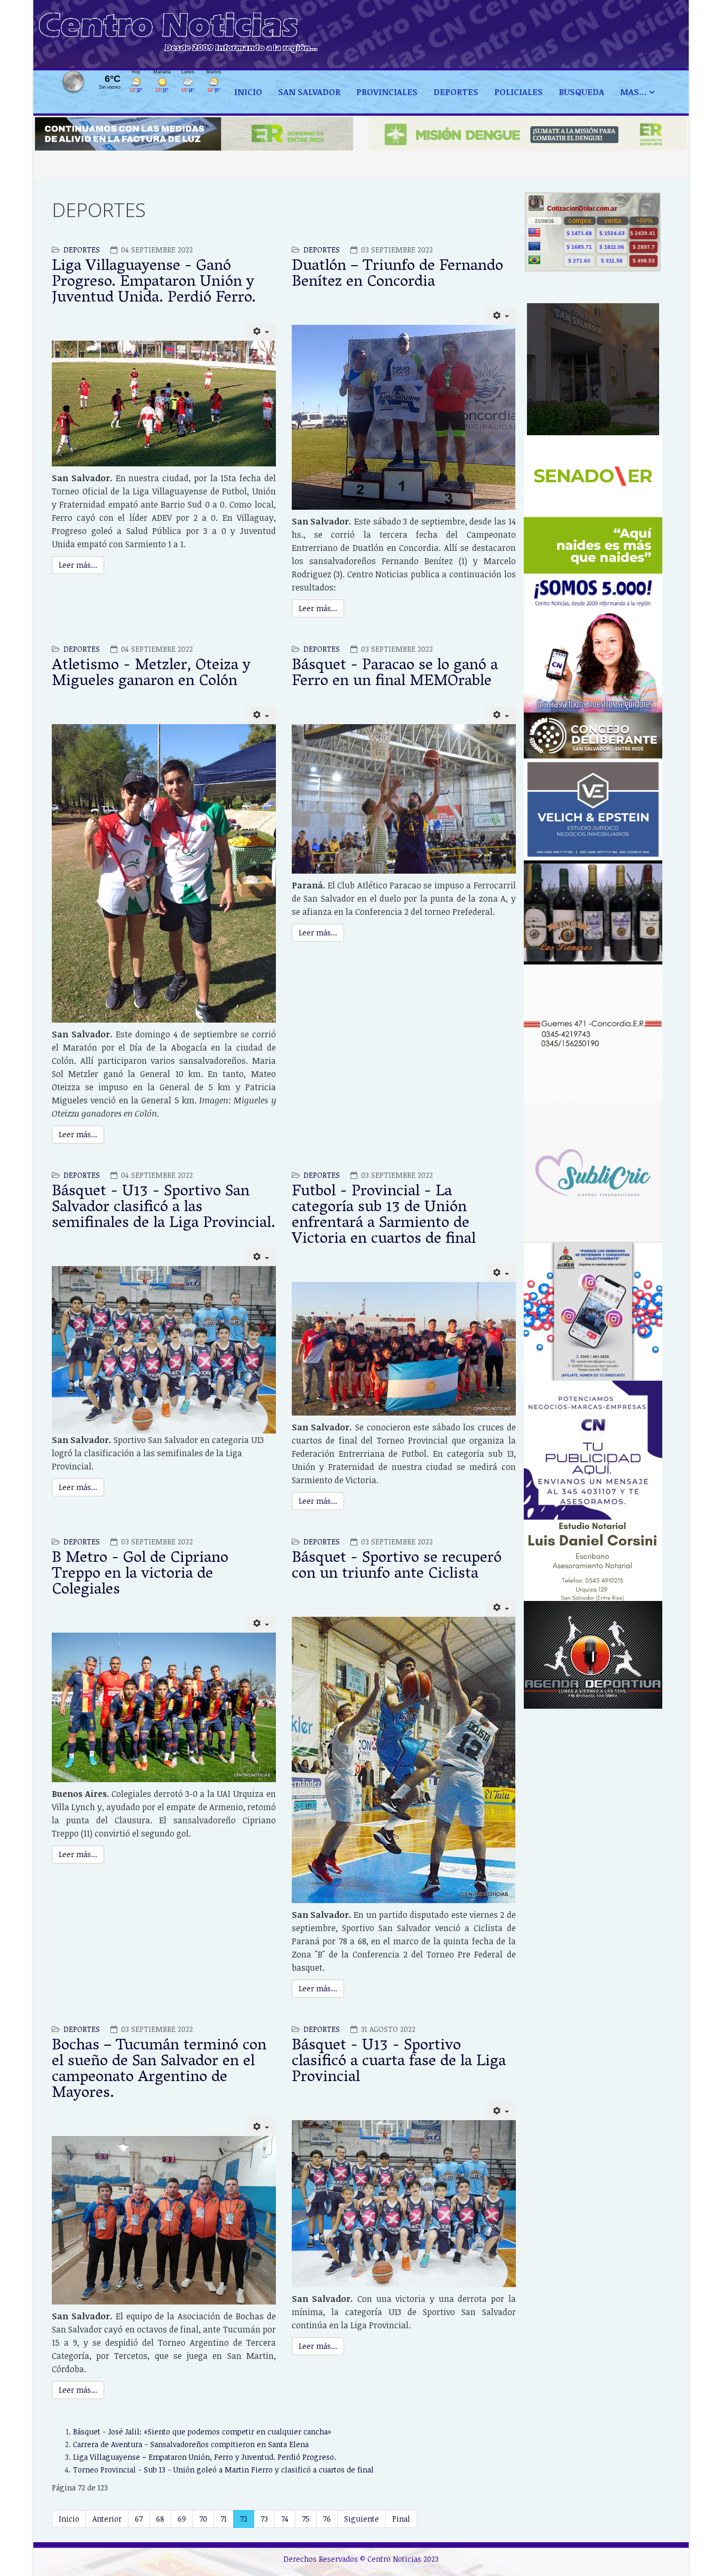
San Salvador (309, 92)
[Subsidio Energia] (194, 134)
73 (264, 2519)
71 (224, 2519)
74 (285, 2519)
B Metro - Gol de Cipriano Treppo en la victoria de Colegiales (140, 1575)
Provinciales (387, 92)
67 (139, 2519)
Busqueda (581, 92)
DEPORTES (456, 92)
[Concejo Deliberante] (593, 736)
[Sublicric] (593, 1172)
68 (160, 2519)
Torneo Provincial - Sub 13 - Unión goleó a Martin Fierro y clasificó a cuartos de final (223, 2470)
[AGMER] (593, 1311)
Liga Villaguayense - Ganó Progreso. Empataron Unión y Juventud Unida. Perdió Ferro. (154, 283)
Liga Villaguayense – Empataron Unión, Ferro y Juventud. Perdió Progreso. (205, 2457)
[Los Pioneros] (593, 912)
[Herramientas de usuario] (261, 332)
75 (306, 2519)
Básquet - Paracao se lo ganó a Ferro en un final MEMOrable (395, 674)
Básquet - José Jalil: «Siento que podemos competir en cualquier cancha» (202, 2432)
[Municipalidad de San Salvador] (593, 369)
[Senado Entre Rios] (593, 505)
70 (203, 2519)
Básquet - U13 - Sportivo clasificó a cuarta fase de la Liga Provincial (399, 2062)
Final (401, 2519)
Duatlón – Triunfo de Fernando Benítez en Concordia (397, 275)
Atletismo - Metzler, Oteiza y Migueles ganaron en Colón (151, 674)
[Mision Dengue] (528, 134)
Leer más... (78, 565)
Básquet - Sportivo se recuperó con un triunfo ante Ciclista (397, 1567)
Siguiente (362, 2519)
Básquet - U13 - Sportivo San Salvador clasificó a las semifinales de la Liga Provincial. (164, 1208)
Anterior (107, 2519)
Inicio (248, 92)
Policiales (519, 92)
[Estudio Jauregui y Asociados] (593, 1034)
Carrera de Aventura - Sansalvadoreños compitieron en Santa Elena (191, 2444)
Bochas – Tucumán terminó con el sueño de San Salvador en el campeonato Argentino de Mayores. (159, 2070)
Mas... (633, 92)
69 (182, 2519)
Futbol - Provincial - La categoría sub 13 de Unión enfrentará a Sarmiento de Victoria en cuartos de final (384, 1216)
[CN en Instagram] (593, 643)
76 (327, 2519)
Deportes (82, 250)
